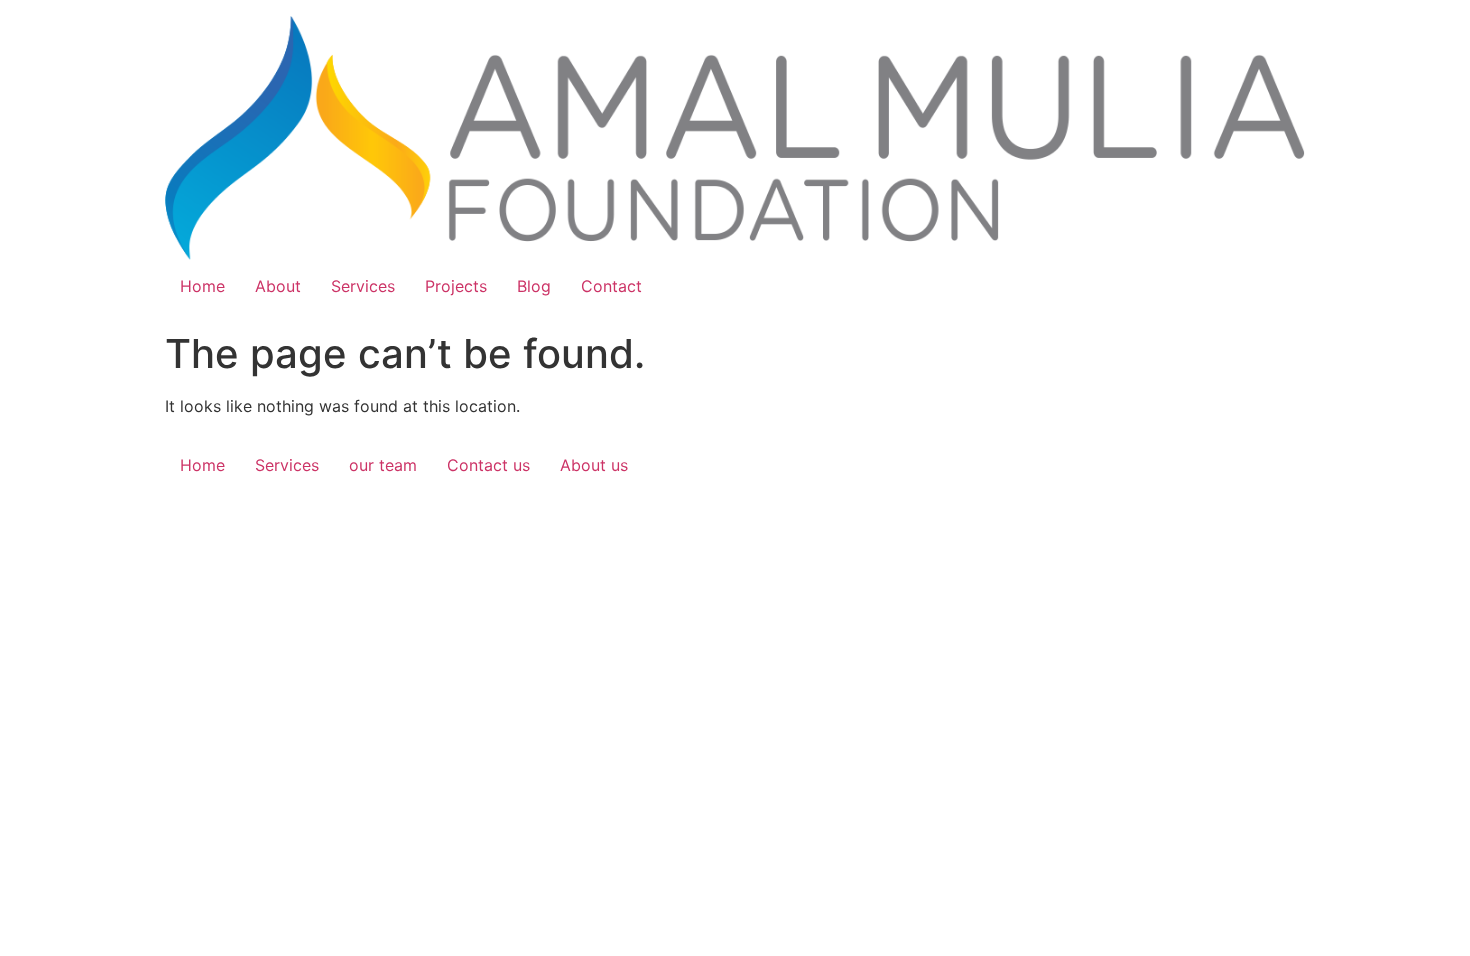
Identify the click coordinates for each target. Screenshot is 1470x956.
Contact (611, 286)
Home (202, 286)
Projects (456, 286)
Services (363, 286)
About (278, 286)
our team (383, 465)
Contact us (488, 465)
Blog (534, 286)
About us (594, 465)
